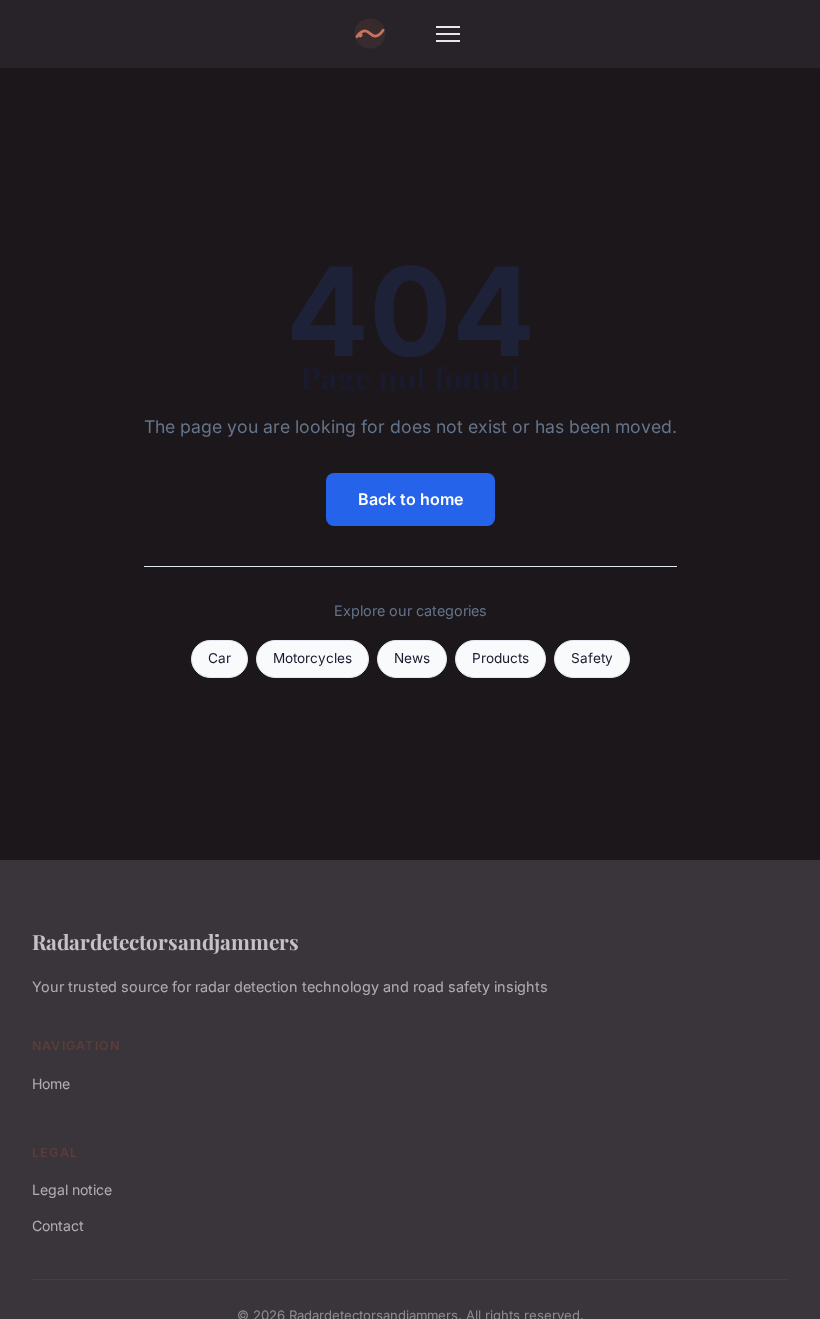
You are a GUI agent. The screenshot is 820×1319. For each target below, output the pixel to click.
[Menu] (448, 34)
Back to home (410, 499)
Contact (58, 1225)
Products (500, 658)
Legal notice (72, 1189)
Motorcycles (312, 658)
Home (51, 1083)
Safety (592, 658)
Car (219, 658)
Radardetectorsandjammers (165, 941)
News (412, 658)
